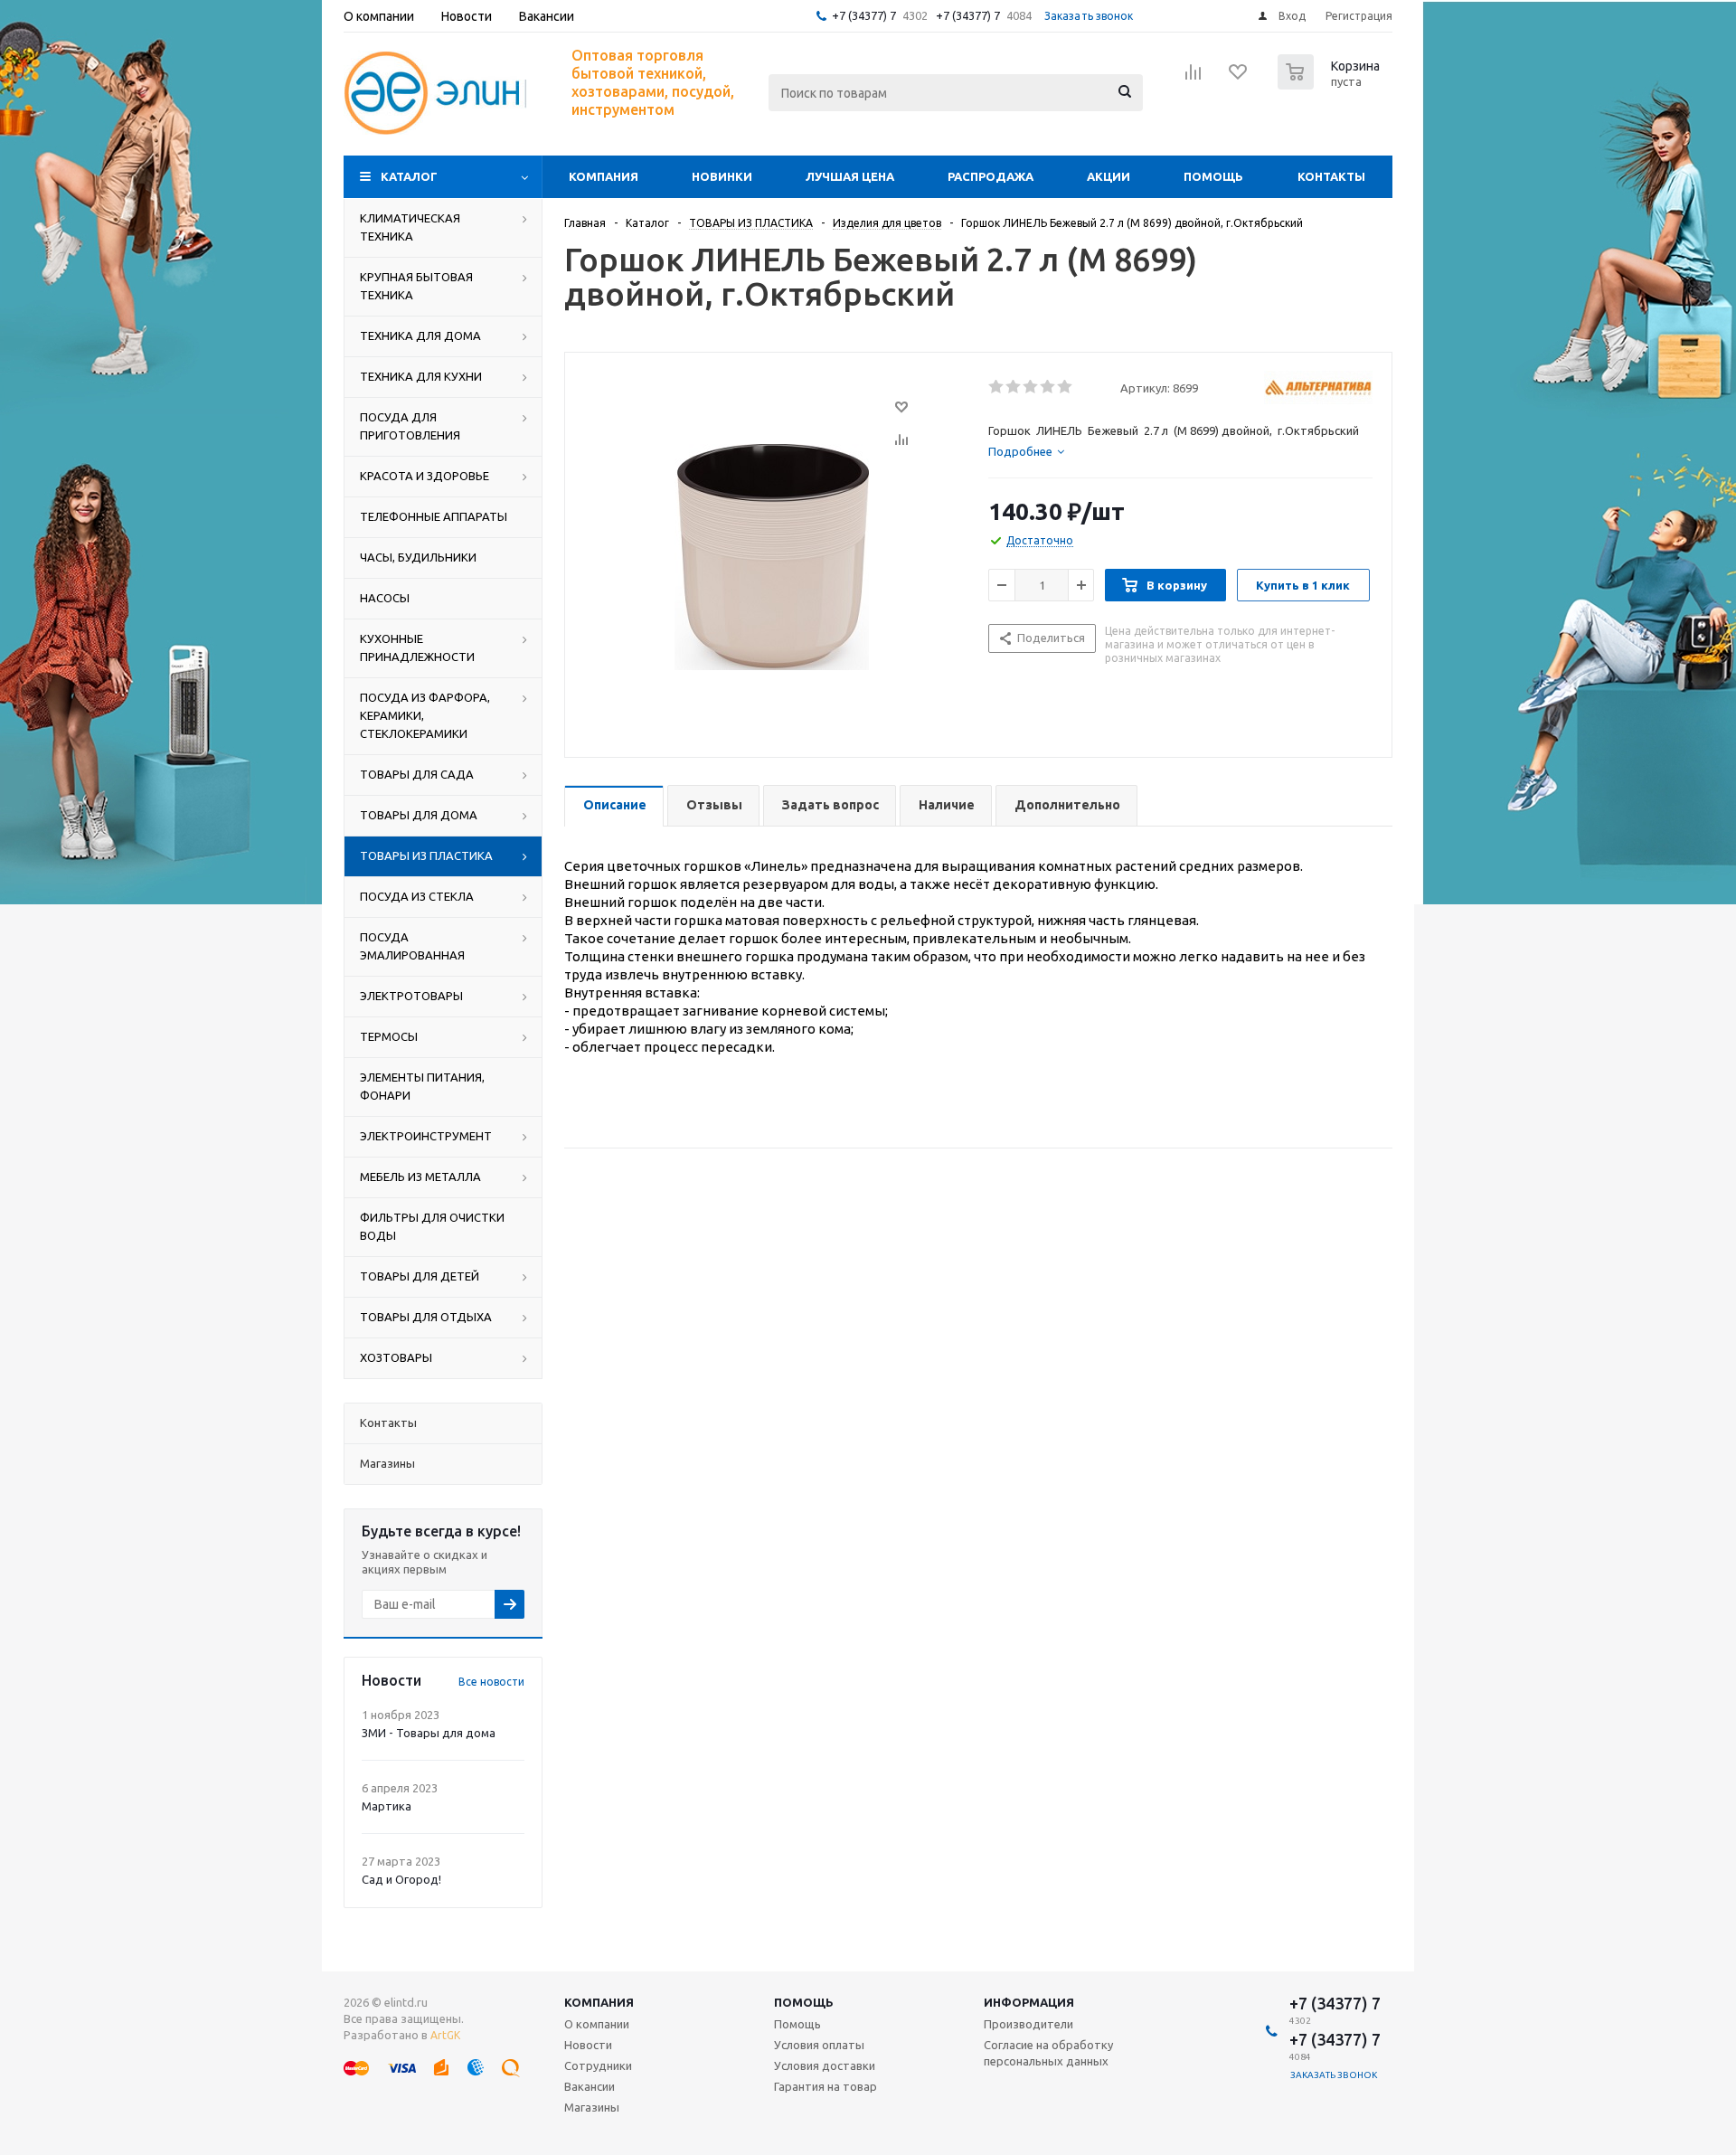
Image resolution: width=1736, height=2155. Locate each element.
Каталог (409, 176)
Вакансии (590, 2086)
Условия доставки (825, 2065)
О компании (597, 2024)
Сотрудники (598, 2065)
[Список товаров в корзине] (1331, 84)
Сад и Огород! (401, 1879)
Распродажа (991, 176)
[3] (1031, 387)
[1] (997, 387)
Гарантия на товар (826, 2086)
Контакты (1331, 176)
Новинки (722, 176)
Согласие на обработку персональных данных (1048, 2053)
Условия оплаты (819, 2045)
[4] (1048, 387)
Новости (588, 2045)
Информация (1029, 2002)
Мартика (387, 1806)
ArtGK (445, 2035)
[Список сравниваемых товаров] (1193, 78)
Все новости (491, 1682)
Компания (604, 176)
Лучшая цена (850, 176)
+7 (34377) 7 (864, 15)
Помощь (1213, 176)
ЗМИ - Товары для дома (429, 1733)
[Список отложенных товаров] (1239, 78)
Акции (1109, 176)
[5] (1066, 387)
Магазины (592, 2107)
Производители (1028, 2024)
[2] (1014, 387)
